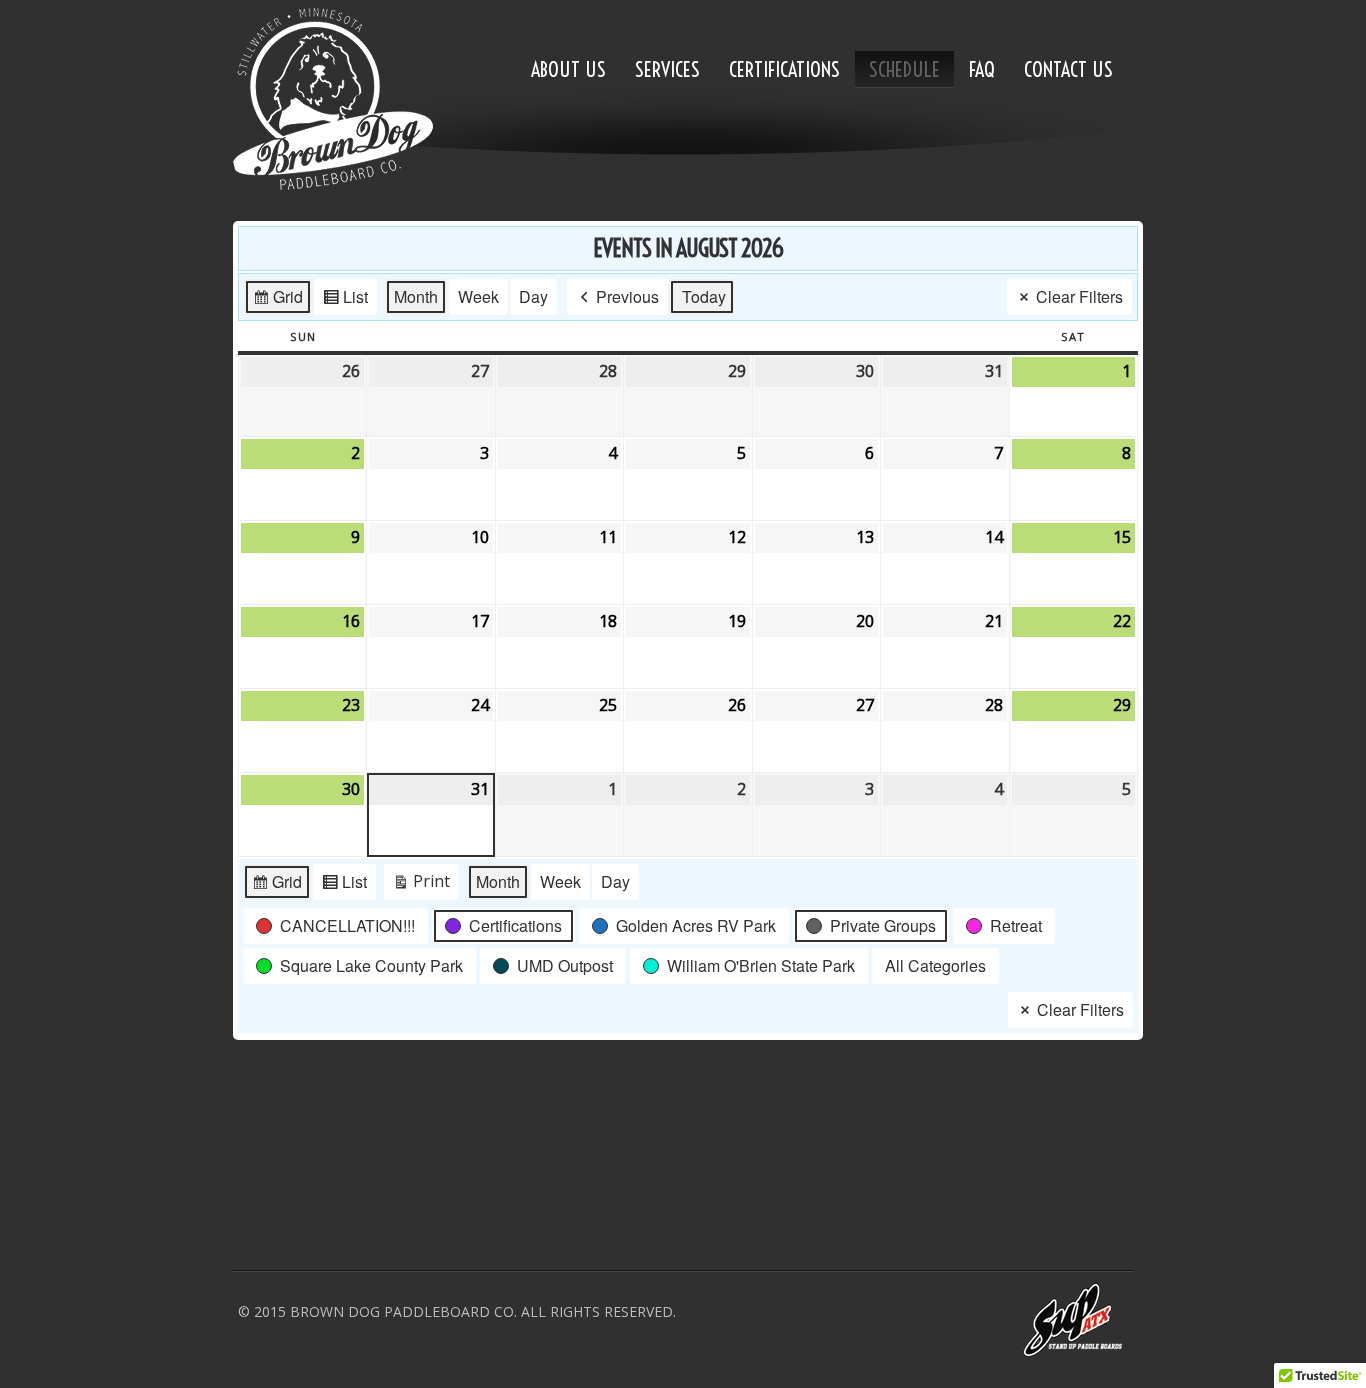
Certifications (784, 69)
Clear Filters (1079, 296)
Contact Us (1068, 69)
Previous (627, 296)
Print (421, 885)
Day (533, 296)
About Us (568, 69)
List (345, 300)
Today (704, 296)
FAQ (982, 69)
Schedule (904, 69)
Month (416, 296)
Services (667, 69)
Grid (277, 300)
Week (478, 296)
